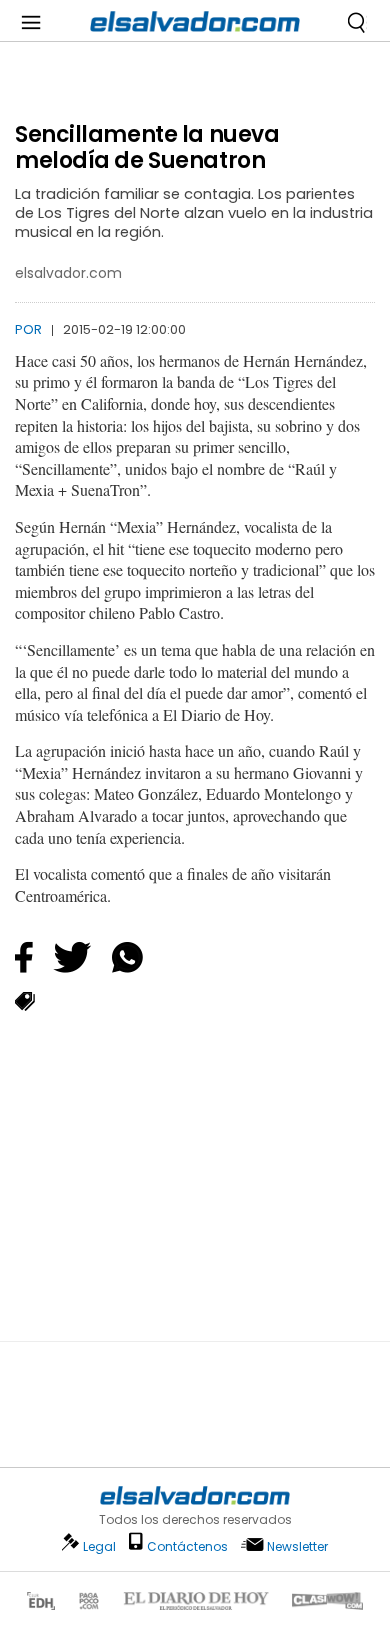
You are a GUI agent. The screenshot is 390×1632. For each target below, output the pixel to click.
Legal (99, 1546)
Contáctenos (187, 1546)
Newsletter (297, 1546)
